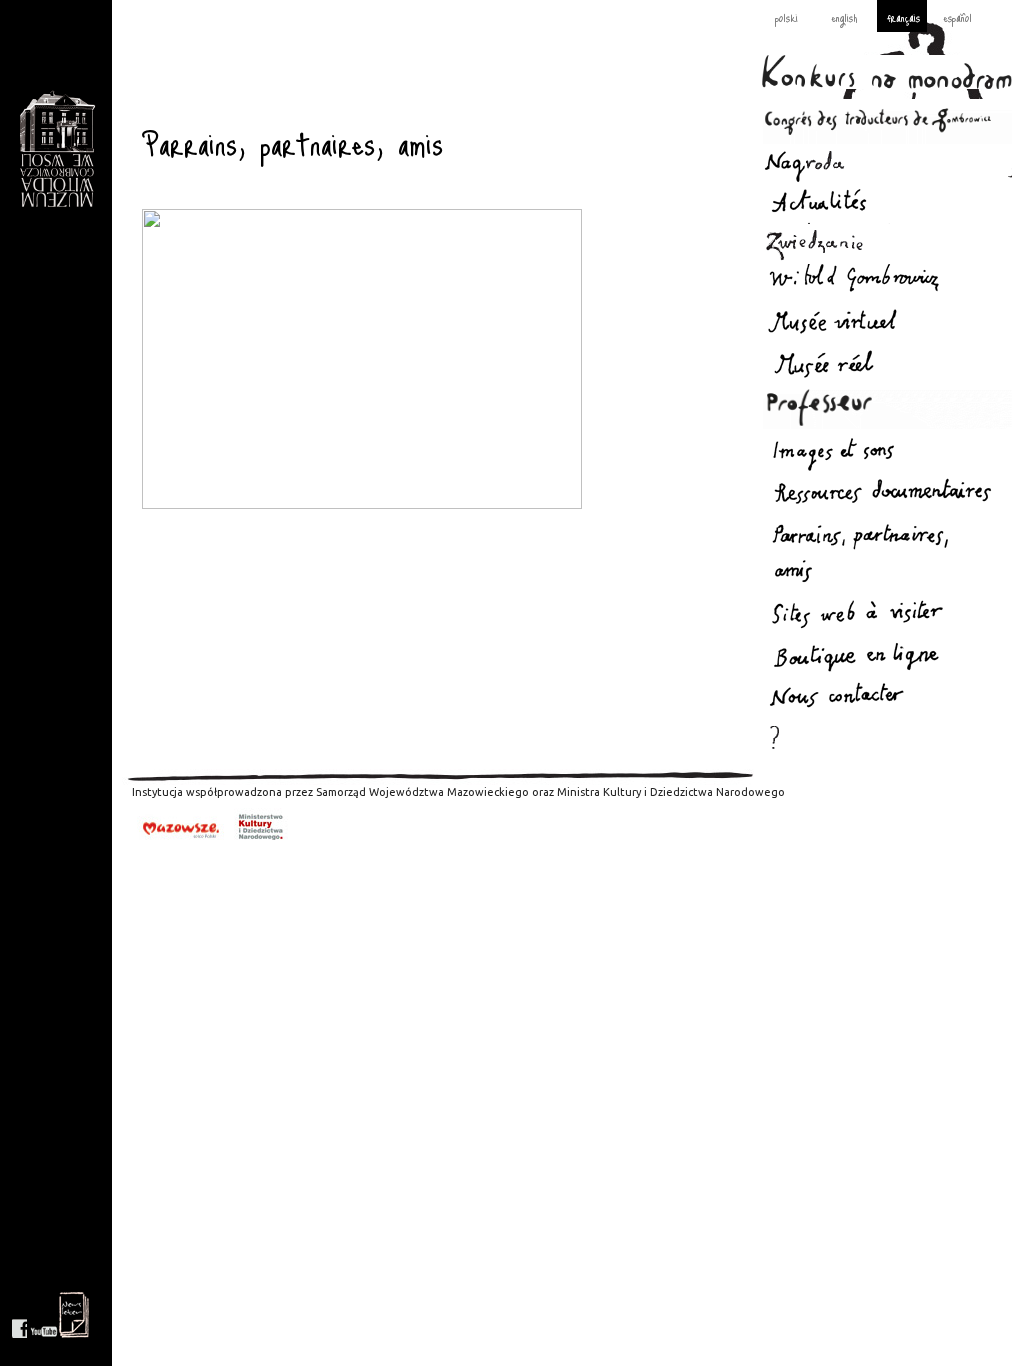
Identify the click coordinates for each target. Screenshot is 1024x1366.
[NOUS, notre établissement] (887, 361)
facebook (19, 1315)
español (957, 17)
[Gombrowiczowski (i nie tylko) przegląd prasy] (887, 496)
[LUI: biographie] (887, 281)
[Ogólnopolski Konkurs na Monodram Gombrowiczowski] (887, 72)
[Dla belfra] (887, 406)
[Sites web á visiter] (887, 615)
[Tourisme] (887, 244)
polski (786, 17)
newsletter (74, 1315)
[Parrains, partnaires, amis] (887, 557)
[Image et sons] (887, 451)
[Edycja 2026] (887, 164)
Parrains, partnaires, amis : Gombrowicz (56, 149)
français (903, 17)
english (844, 17)
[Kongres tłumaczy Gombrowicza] (887, 121)
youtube (44, 1315)
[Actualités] (887, 204)
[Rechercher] (887, 739)
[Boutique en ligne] (887, 656)
